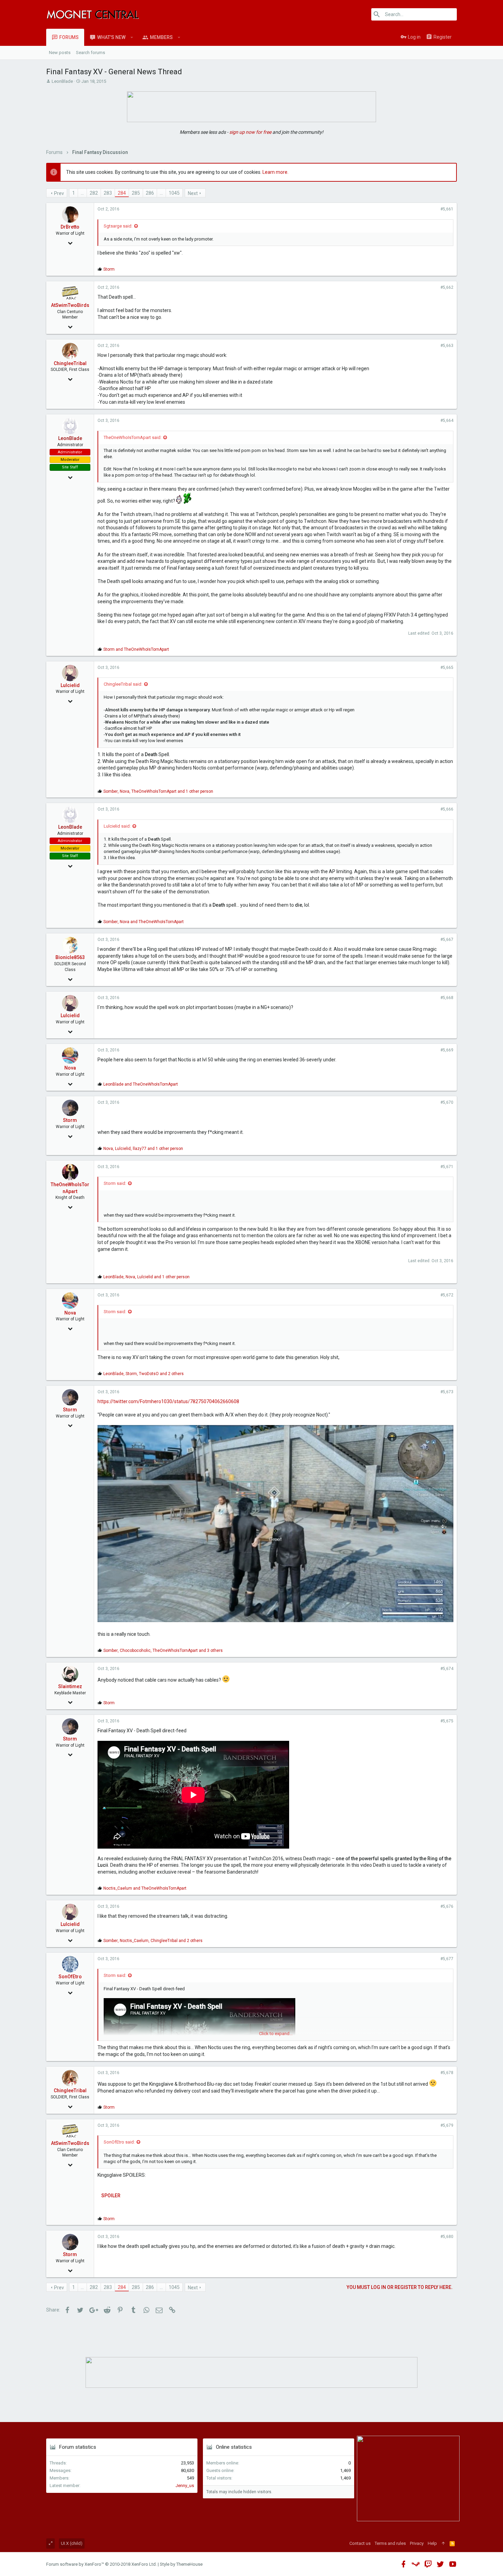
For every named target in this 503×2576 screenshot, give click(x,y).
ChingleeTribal (70, 363)
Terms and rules (390, 2543)
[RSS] (452, 2543)
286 (150, 193)
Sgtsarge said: (118, 226)
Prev (59, 193)
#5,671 (447, 1167)
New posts (60, 53)
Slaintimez (70, 1686)
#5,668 (447, 998)
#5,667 (447, 940)
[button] (132, 37)
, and (144, 922)
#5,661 (447, 209)
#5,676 (447, 1906)
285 (136, 193)
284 (122, 193)
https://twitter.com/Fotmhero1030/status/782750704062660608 (168, 1401)
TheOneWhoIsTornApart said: (133, 437)
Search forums (91, 53)
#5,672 (447, 1295)
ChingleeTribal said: (123, 684)
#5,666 (447, 809)
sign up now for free (250, 132)
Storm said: (115, 1183)
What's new (111, 37)
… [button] (82, 193)
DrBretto (70, 227)
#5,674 (447, 1669)
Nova (70, 1068)
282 (94, 193)
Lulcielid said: (117, 826)
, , (158, 791)
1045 (174, 193)
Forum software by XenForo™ (101, 2564)
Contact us (360, 2543)
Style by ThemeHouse (181, 2564)
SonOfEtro (70, 1977)
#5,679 (447, 2125)
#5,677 (447, 1959)
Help (432, 2543)
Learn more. (275, 172)
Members (161, 37)
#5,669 (447, 1050)
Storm (70, 1120)
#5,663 (447, 346)
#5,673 (447, 1392)
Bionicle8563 (70, 957)
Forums (69, 37)
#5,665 (447, 668)
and (136, 649)
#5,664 (447, 420)
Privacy (417, 2543)
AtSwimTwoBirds (70, 305)
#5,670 (447, 1102)
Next (193, 193)
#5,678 (447, 2073)
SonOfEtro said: (119, 2142)
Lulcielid (70, 685)
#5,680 (447, 2237)
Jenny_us (185, 2486)
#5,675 (447, 1721)
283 (108, 193)
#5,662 (447, 287)
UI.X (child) (72, 2543)
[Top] (443, 2543)
